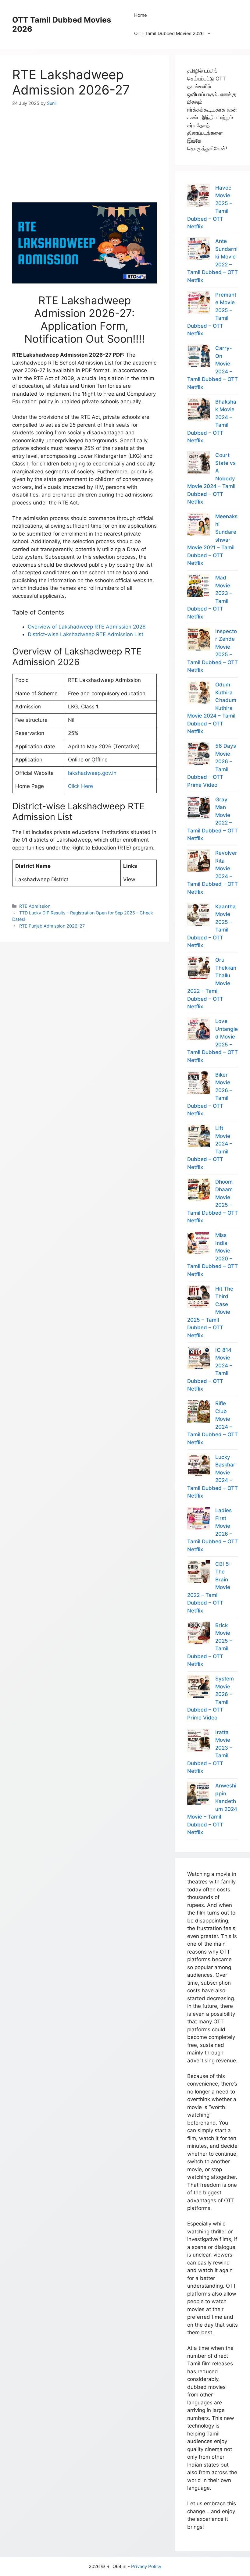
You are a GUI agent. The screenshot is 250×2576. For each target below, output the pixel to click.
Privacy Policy (146, 2566)
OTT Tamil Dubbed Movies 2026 (169, 33)
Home (141, 15)
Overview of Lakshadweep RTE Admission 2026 (87, 627)
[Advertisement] (84, 149)
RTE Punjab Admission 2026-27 (52, 926)
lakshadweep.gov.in (92, 773)
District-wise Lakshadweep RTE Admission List (86, 634)
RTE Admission (35, 906)
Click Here (80, 786)
